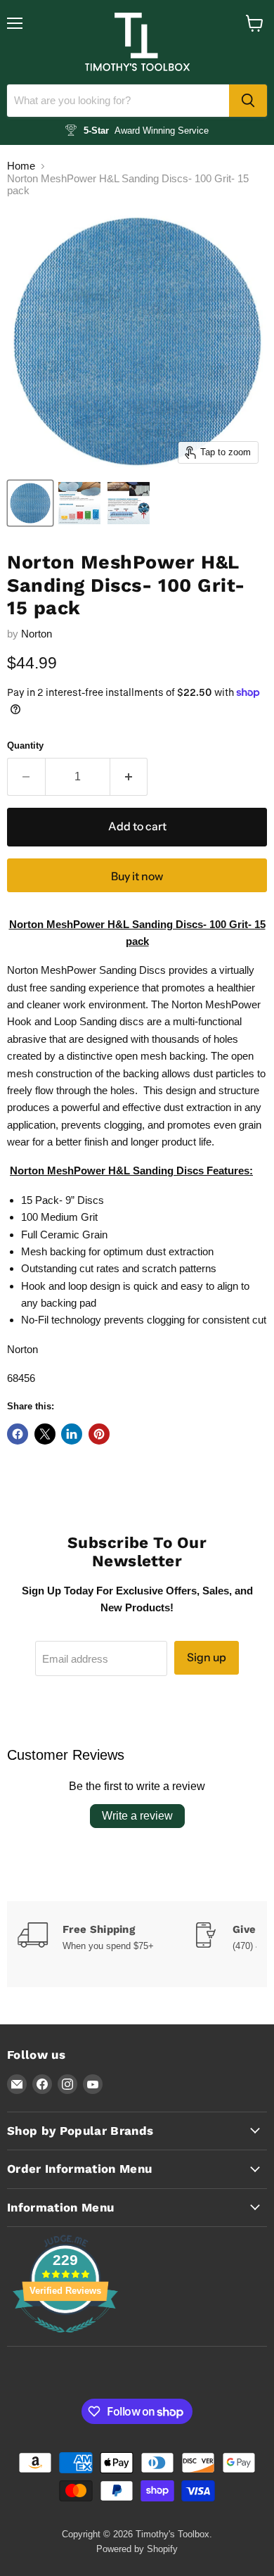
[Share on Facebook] (18, 1434)
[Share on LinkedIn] (72, 1434)
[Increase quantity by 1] (129, 777)
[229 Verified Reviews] (65, 2340)
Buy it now (137, 876)
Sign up (207, 1657)
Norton (37, 634)
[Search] (248, 101)
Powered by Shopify (137, 2549)
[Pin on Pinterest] (99, 1434)
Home (21, 166)
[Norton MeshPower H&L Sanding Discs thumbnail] (30, 503)
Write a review (137, 1816)
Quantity (25, 745)
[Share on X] (45, 1434)
